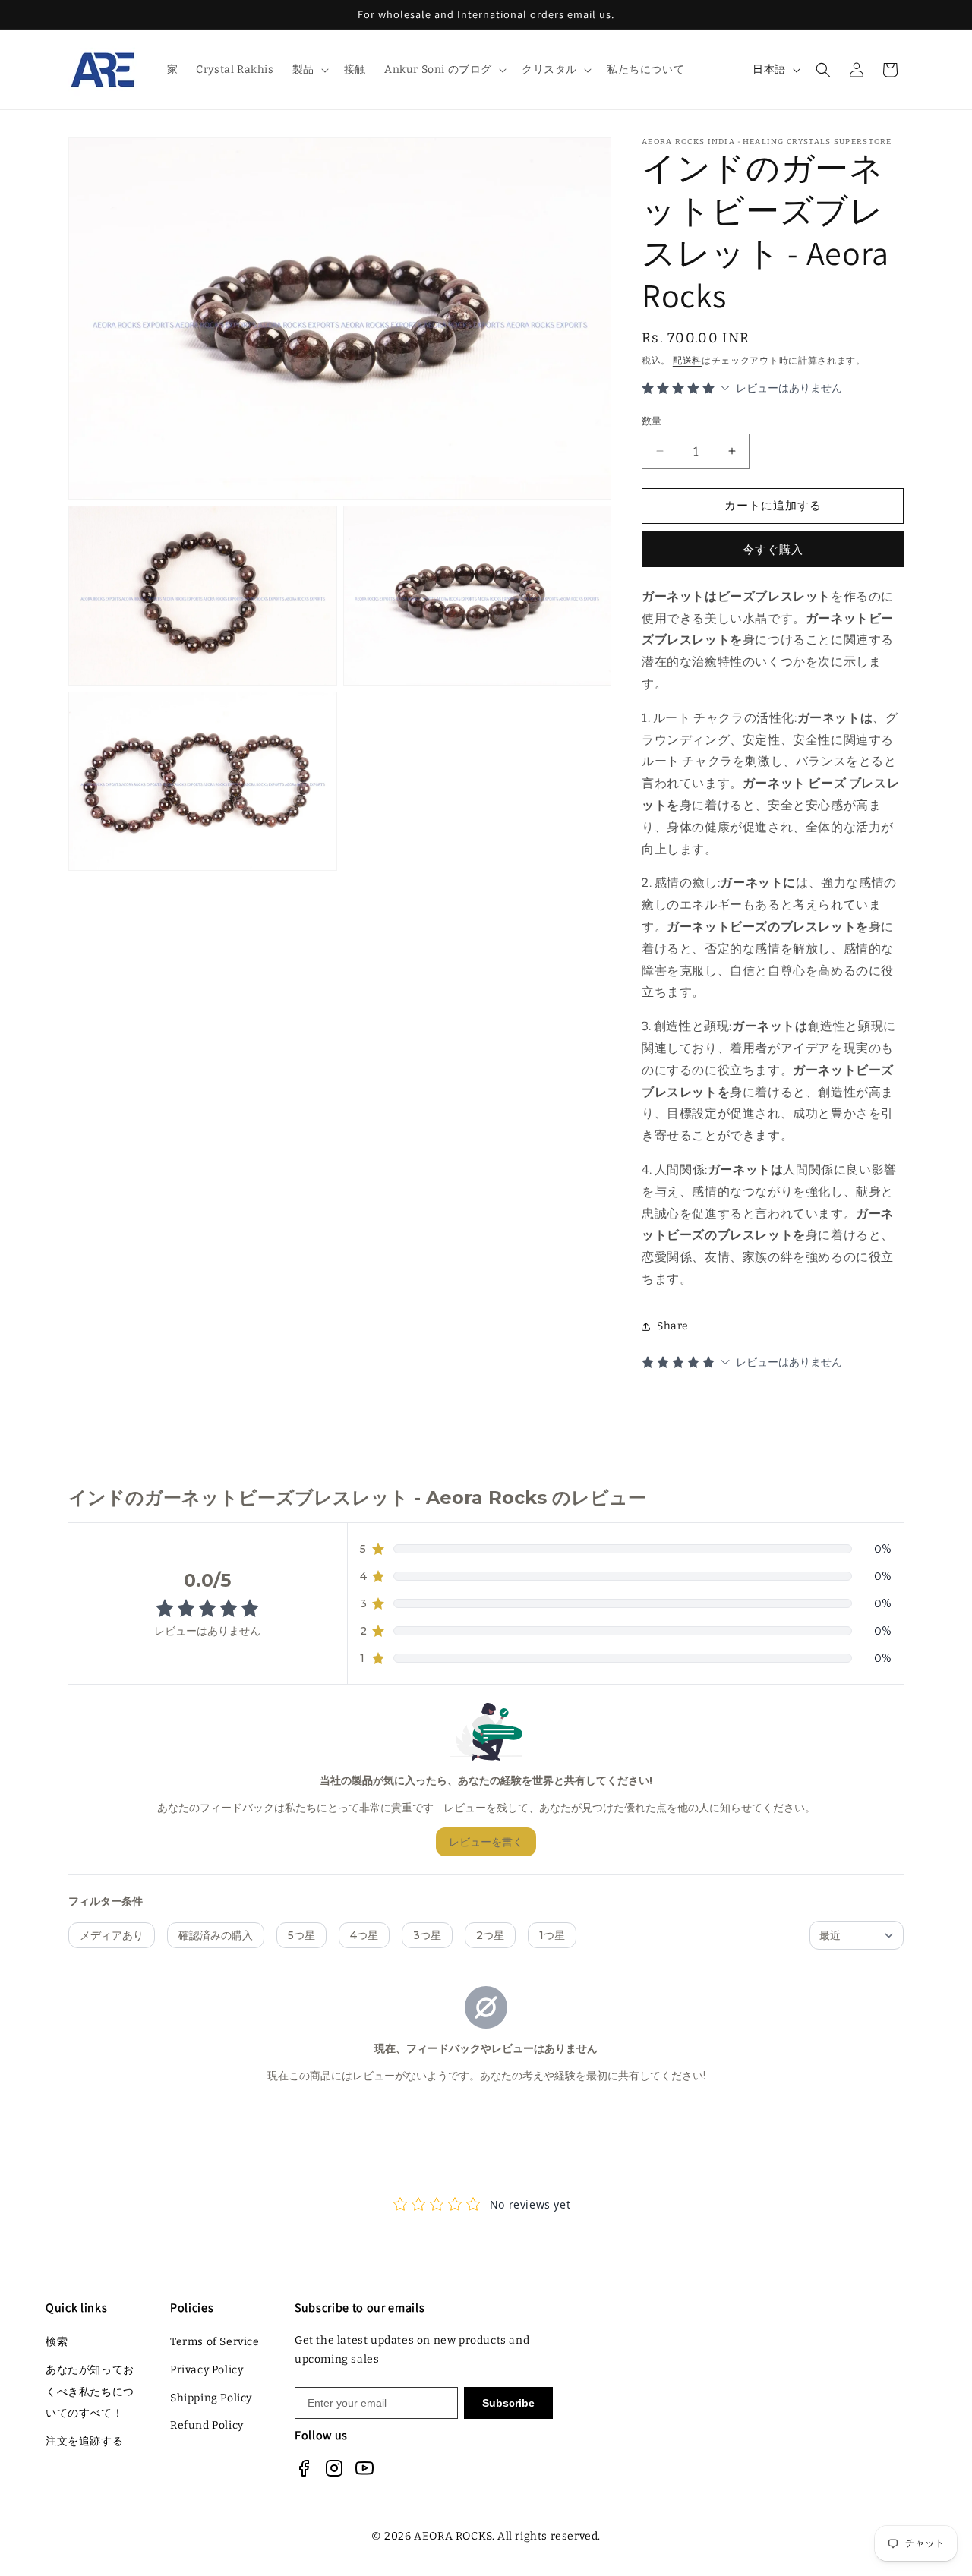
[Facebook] (304, 2468)
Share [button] (673, 1326)
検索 (57, 2342)
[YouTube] (364, 2468)
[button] (309, 70)
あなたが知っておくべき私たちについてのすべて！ (90, 2392)
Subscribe (508, 2403)
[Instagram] (334, 2468)
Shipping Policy (211, 2398)
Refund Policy (207, 2425)
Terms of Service (215, 2342)
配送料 (687, 361)
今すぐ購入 (773, 550)
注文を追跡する (84, 2441)
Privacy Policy (207, 2370)
